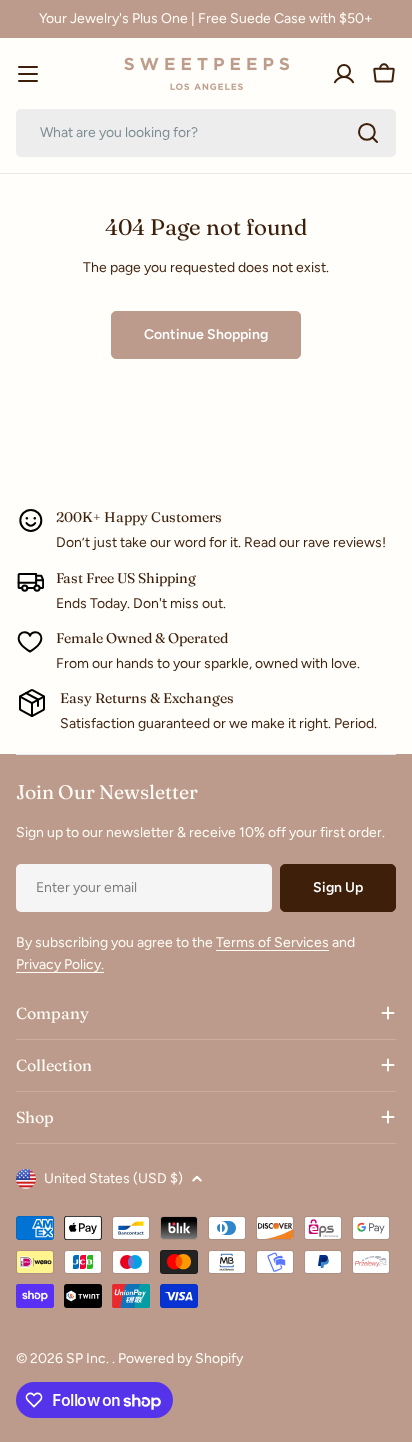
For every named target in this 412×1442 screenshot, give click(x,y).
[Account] (344, 74)
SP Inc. (89, 1358)
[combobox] (206, 133)
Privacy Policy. (60, 964)
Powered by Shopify (180, 1358)
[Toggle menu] (28, 74)
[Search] (368, 133)
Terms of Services (272, 942)
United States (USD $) (113, 1178)
